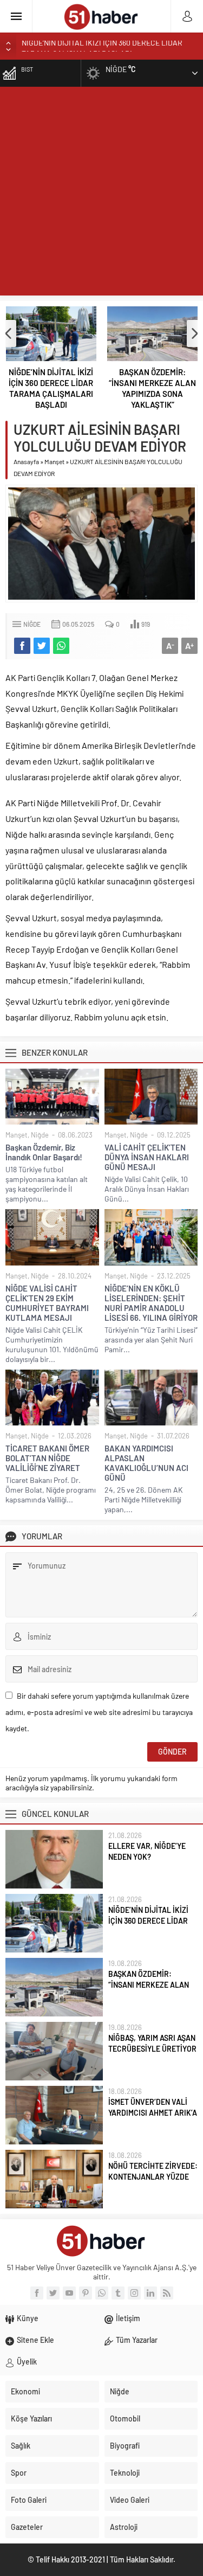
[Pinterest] (86, 2293)
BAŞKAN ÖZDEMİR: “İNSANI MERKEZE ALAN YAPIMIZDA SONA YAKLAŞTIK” (152, 388)
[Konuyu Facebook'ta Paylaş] (22, 646)
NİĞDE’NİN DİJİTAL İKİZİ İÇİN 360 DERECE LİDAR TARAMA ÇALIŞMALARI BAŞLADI (51, 388)
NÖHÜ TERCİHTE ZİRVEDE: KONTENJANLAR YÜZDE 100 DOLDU (153, 2177)
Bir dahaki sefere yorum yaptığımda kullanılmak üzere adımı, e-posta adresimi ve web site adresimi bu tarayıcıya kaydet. (99, 1712)
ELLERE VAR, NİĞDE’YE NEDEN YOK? (147, 1851)
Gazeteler (27, 2527)
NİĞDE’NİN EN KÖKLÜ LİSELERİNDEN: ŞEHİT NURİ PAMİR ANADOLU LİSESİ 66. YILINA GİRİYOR (151, 1303)
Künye (28, 2318)
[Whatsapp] (102, 2293)
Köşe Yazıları (31, 2418)
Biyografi (125, 2446)
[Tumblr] (118, 2293)
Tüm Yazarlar (137, 2340)
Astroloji (124, 2527)
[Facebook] (37, 2293)
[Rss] (167, 2293)
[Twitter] (53, 2293)
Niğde (32, 624)
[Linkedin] (150, 2293)
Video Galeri (130, 2500)
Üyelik (27, 2362)
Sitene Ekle (35, 2340)
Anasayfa (26, 461)
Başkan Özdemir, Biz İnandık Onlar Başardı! (44, 1152)
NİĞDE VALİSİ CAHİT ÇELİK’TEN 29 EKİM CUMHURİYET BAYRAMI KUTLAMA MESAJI (47, 1303)
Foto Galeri (29, 2500)
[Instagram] (134, 2293)
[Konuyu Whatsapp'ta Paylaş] (61, 646)
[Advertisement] (101, 194)
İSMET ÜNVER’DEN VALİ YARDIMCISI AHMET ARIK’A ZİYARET (153, 2113)
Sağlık (21, 2446)
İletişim (128, 2318)
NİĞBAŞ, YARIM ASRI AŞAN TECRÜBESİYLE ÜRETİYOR (152, 2043)
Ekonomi (25, 2391)
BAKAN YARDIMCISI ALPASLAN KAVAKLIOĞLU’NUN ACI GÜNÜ (146, 1463)
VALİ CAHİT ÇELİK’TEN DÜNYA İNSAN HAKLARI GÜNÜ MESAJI (147, 1157)
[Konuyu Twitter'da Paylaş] (42, 646)
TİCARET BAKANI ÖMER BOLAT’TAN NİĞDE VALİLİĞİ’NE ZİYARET (47, 1458)
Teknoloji (125, 2473)
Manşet (54, 461)
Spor (19, 2473)
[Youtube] (69, 2293)
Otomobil (125, 2418)
